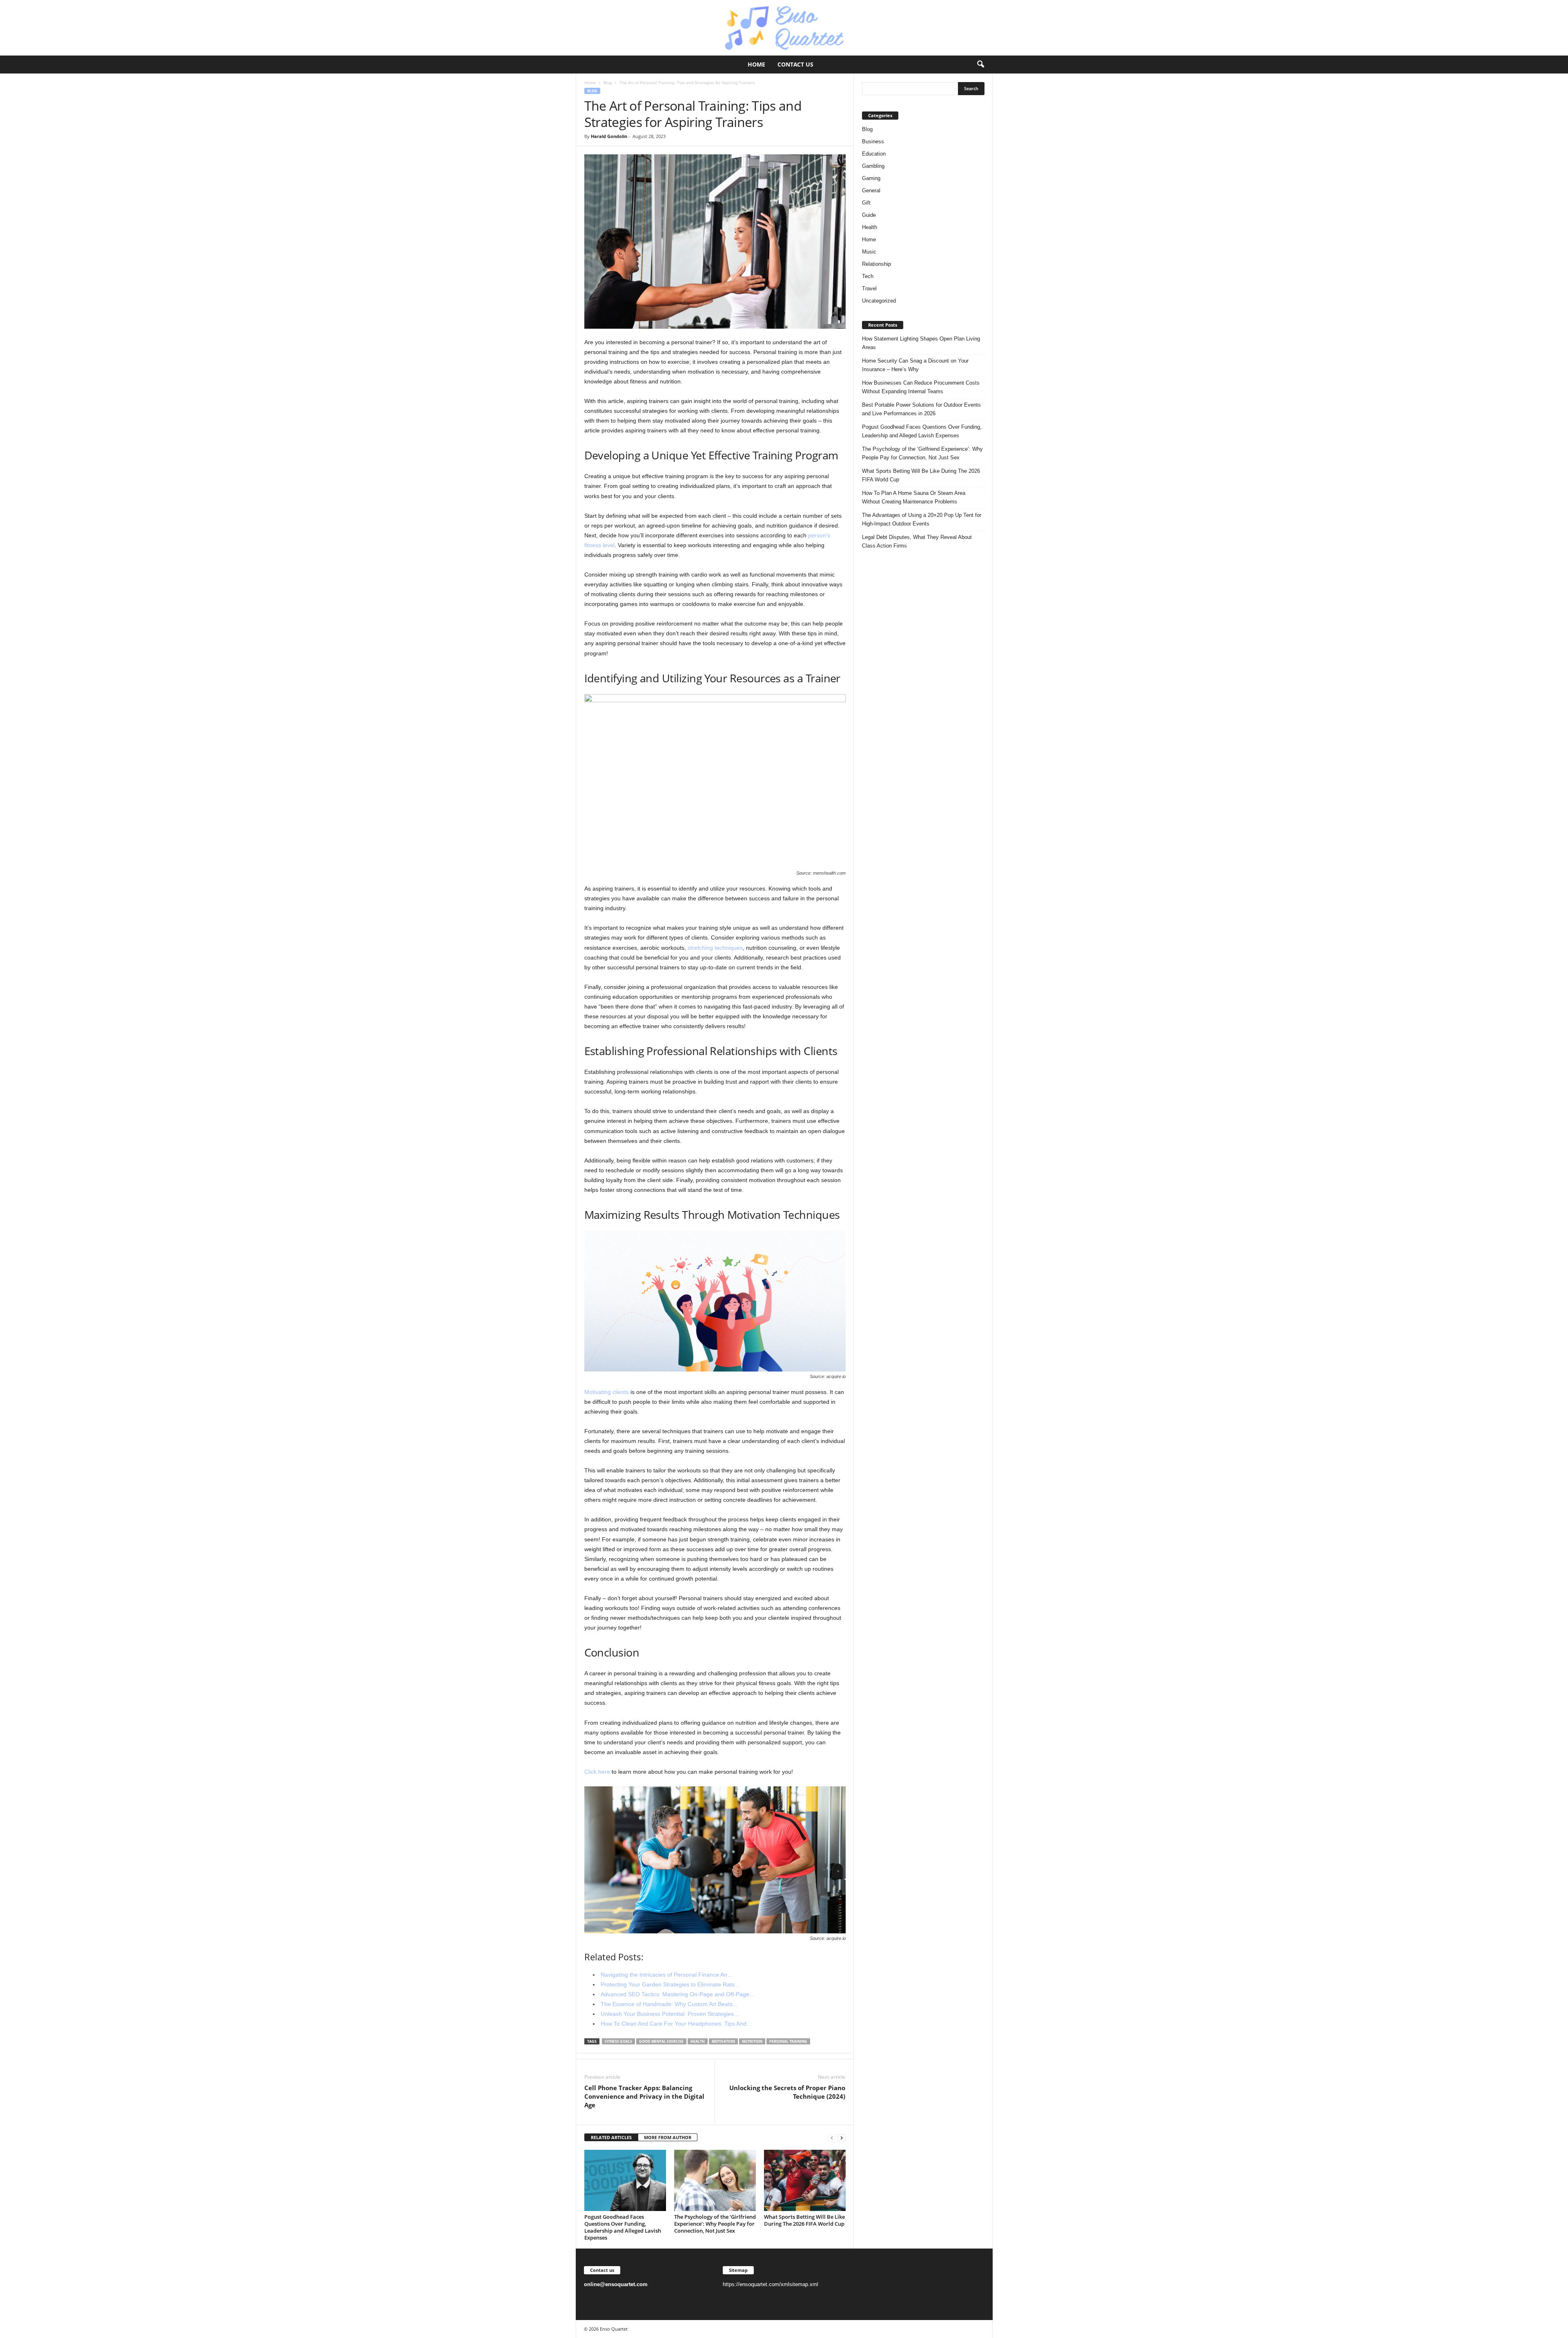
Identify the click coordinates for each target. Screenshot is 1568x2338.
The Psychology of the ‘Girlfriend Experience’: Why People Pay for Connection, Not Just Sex (715, 2224)
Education (874, 154)
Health (870, 227)
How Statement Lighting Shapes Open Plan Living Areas (921, 343)
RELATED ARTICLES (611, 2137)
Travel (869, 288)
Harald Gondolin (609, 136)
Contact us (795, 64)
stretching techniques (715, 948)
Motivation (723, 2041)
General (871, 190)
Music (869, 252)
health (698, 2041)
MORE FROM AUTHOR (668, 2137)
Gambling (873, 166)
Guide (869, 215)
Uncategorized (879, 301)
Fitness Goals (618, 2041)
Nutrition (752, 2041)
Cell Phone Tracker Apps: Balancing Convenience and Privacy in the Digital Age (644, 2096)
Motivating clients (607, 1392)
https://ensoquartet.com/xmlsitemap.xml (771, 2284)
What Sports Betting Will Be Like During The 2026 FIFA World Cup (804, 2220)
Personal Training (788, 2041)
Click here (597, 1772)
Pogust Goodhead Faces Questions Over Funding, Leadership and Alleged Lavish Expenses (623, 2227)
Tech (868, 276)
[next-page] (842, 2138)
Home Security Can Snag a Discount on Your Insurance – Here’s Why (915, 365)
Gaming (871, 178)
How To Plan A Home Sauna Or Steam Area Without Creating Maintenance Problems (914, 497)
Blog (608, 82)
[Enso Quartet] (784, 28)
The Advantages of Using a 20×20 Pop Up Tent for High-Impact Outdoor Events (922, 519)
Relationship (876, 264)
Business (873, 141)
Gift (866, 203)
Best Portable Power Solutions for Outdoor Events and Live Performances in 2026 (921, 409)
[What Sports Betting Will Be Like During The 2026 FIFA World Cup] (805, 2180)
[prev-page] (832, 2138)
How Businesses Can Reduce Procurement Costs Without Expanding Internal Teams (921, 387)
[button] (980, 65)
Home (756, 64)
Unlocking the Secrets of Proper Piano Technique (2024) (787, 2092)
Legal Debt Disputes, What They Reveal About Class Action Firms (917, 541)
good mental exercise (661, 2041)
